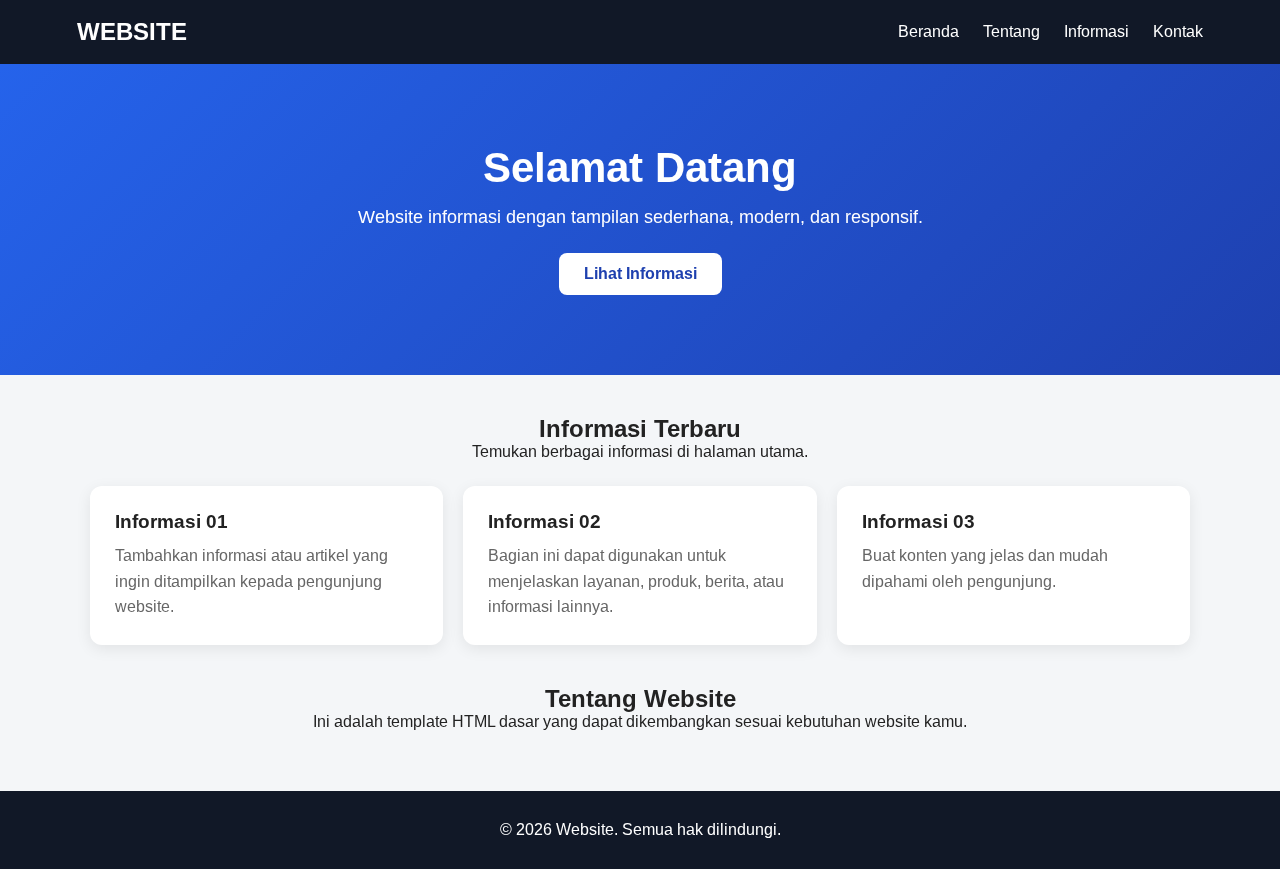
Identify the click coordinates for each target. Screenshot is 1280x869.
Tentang (1011, 31)
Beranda (928, 31)
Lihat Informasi (640, 273)
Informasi (1096, 31)
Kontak (1178, 31)
